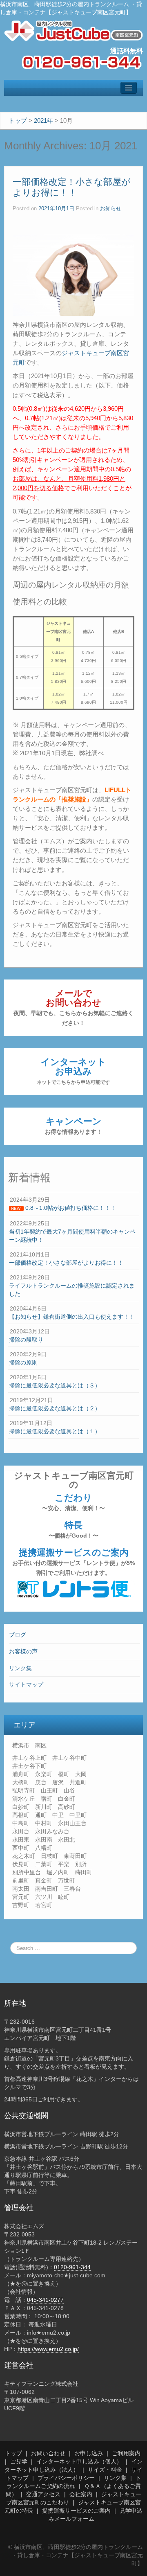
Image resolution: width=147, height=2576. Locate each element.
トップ (13, 2453)
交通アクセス (43, 2494)
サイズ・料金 (105, 2470)
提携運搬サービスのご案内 (73, 1562)
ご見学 (19, 2461)
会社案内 (81, 2494)
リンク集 (20, 1668)
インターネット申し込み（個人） (79, 2461)
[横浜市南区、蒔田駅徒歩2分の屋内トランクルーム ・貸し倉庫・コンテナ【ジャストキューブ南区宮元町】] (73, 30)
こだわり (73, 1502)
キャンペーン (73, 1126)
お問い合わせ (48, 2453)
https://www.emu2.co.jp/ (48, 2349)
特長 (73, 1529)
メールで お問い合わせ (73, 1007)
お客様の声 (23, 1651)
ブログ (18, 1635)
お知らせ (111, 209)
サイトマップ (26, 1684)
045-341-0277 (45, 2300)
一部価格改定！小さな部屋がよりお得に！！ (72, 187)
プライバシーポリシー (66, 2478)
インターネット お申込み (73, 1071)
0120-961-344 (72, 2267)
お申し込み (89, 2453)
